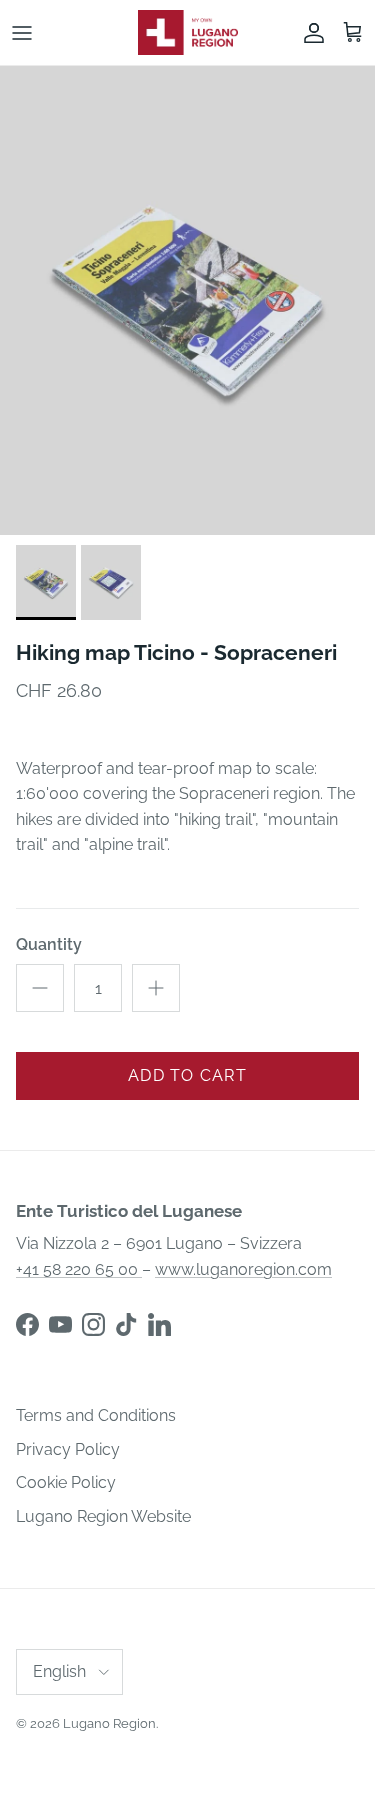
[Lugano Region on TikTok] (126, 1324)
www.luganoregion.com (243, 1269)
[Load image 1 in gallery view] (187, 300)
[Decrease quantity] (40, 988)
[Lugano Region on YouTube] (60, 1324)
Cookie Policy (66, 1482)
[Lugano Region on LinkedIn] (159, 1324)
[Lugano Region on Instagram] (93, 1324)
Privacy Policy (68, 1449)
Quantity (49, 944)
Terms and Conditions (96, 1415)
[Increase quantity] (156, 988)
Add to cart (187, 1075)
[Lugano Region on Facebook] (27, 1324)
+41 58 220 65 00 (79, 1269)
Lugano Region (109, 1723)
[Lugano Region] (188, 32)
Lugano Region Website (103, 1516)
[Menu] (22, 33)
